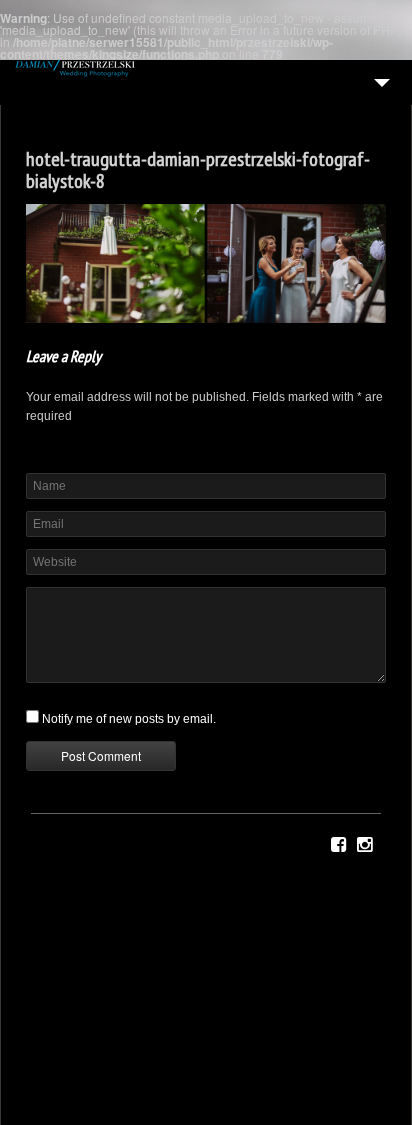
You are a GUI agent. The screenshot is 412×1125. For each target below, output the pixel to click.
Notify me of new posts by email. (129, 719)
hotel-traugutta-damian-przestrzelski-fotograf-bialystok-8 (198, 170)
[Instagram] (364, 845)
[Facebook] (338, 845)
